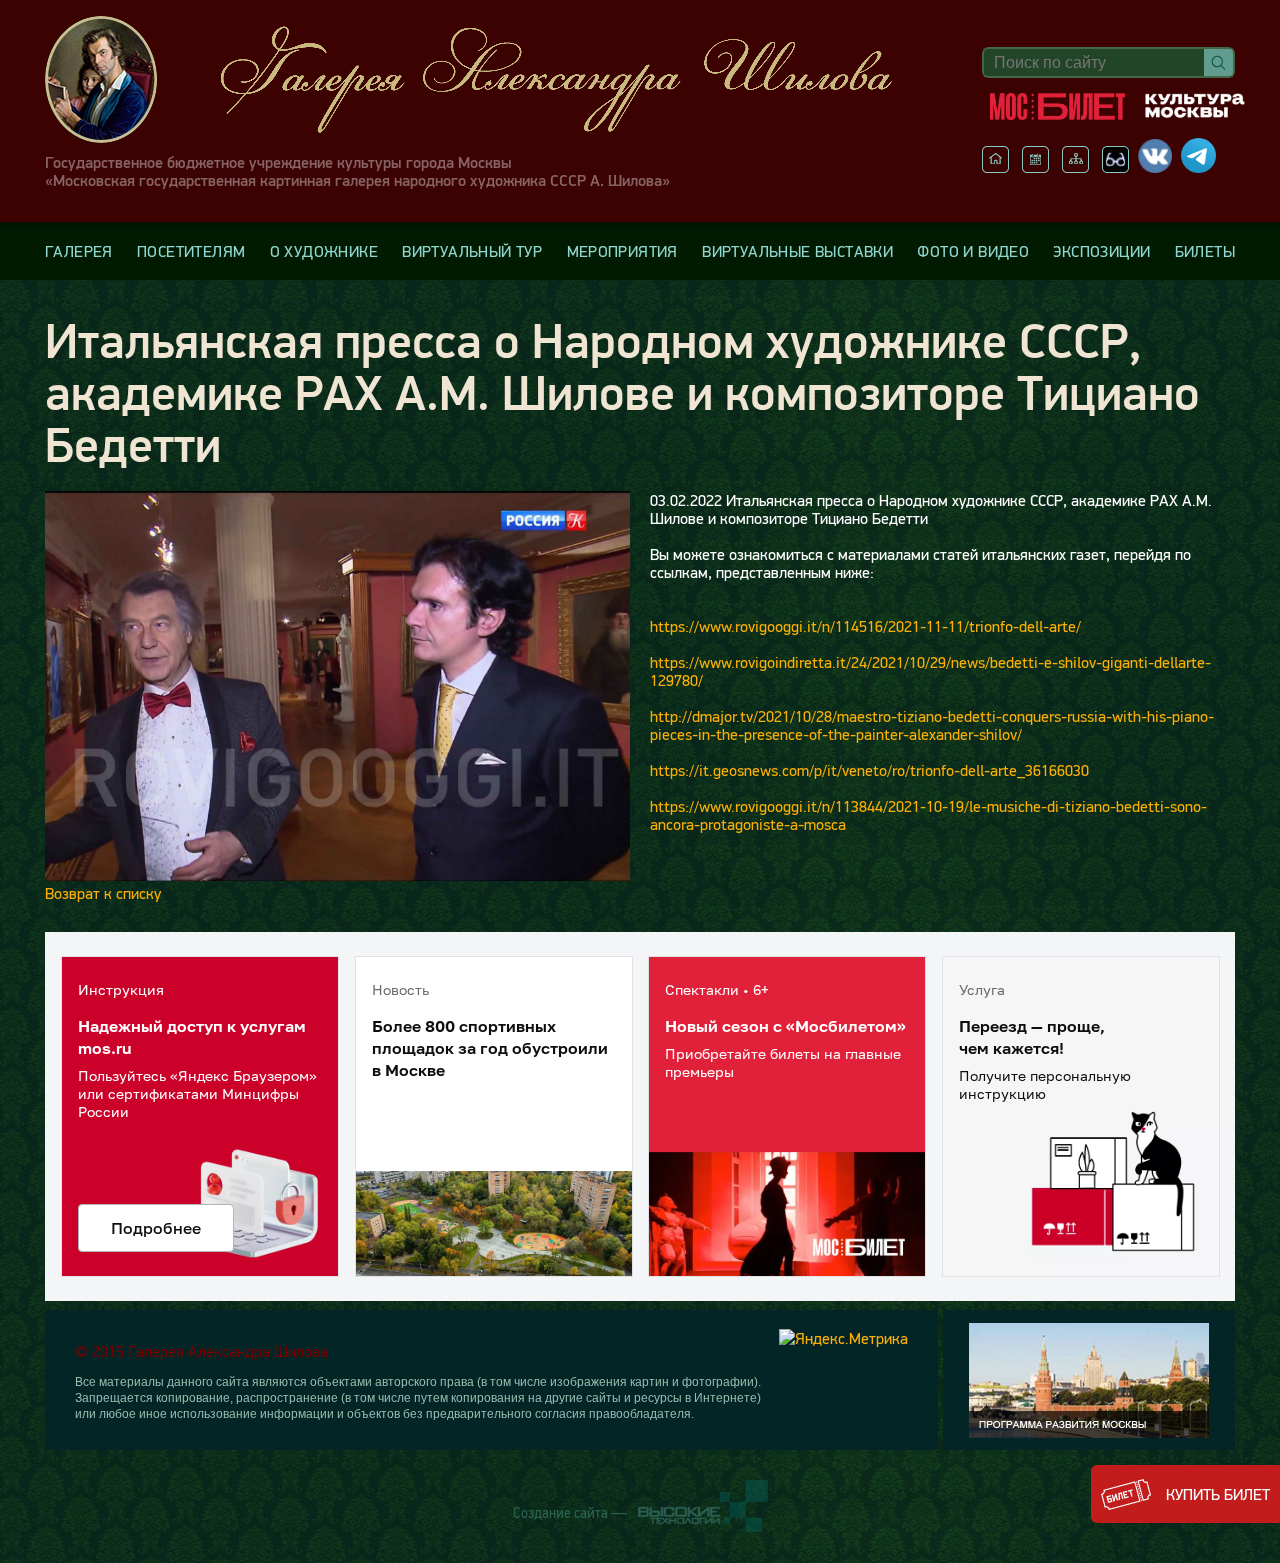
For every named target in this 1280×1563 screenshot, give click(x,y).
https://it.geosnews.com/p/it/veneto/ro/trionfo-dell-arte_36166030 (869, 770)
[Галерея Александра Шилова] (489, 79)
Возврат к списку (103, 893)
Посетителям (191, 251)
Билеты (1205, 251)
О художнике (324, 251)
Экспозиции (1101, 251)
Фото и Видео (973, 251)
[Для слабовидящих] (1115, 167)
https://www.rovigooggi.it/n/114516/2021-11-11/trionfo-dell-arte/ (865, 626)
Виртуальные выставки (797, 251)
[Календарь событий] (1035, 167)
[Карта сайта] (1075, 167)
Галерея (79, 251)
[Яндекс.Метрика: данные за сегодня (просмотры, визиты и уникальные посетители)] (843, 1338)
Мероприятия (622, 251)
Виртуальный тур (472, 251)
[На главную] (995, 167)
